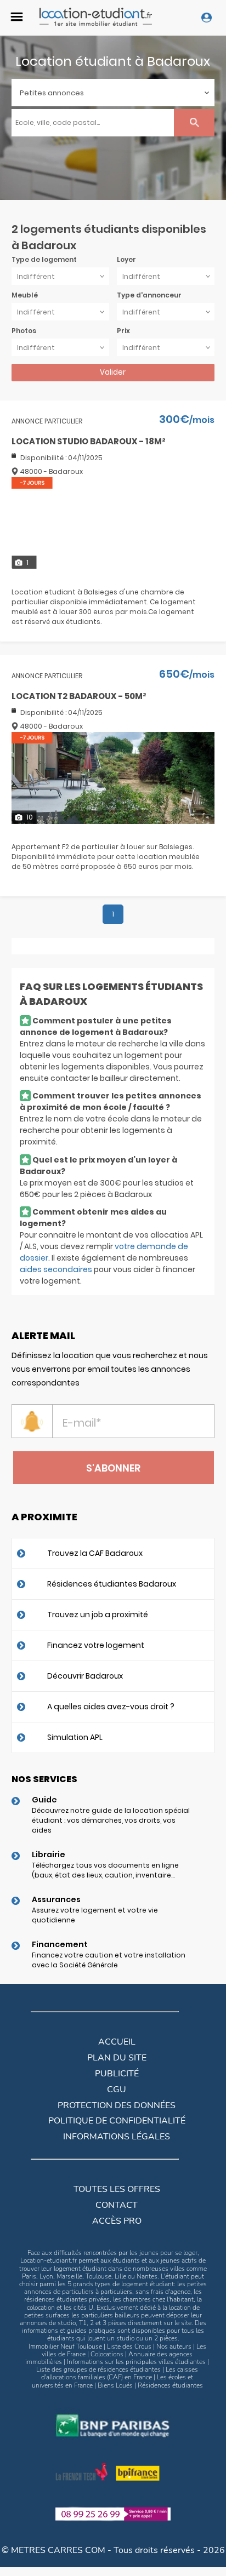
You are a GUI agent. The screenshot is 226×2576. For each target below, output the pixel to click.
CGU (117, 2090)
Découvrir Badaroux (85, 1676)
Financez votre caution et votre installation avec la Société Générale (109, 1960)
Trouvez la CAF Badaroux (95, 1553)
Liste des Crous (129, 2346)
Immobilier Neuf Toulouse (65, 2346)
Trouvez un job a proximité (98, 1615)
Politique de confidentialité (117, 2121)
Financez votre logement (96, 1645)
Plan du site (117, 2058)
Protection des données (117, 2105)
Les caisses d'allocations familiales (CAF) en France (120, 2373)
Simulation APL (75, 1737)
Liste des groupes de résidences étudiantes (98, 2369)
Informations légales (117, 2137)
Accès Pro (117, 2221)
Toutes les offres (117, 2189)
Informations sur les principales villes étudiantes (136, 2362)
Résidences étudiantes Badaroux (112, 1584)
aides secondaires (56, 1269)
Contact (117, 2205)
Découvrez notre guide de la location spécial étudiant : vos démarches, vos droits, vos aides (111, 1820)
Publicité (117, 2074)
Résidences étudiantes (170, 2385)
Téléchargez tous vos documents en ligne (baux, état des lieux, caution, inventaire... (105, 1870)
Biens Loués (115, 2385)
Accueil (117, 2042)
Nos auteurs (174, 2346)
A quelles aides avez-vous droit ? (111, 1707)
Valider (113, 372)
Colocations (107, 2354)
